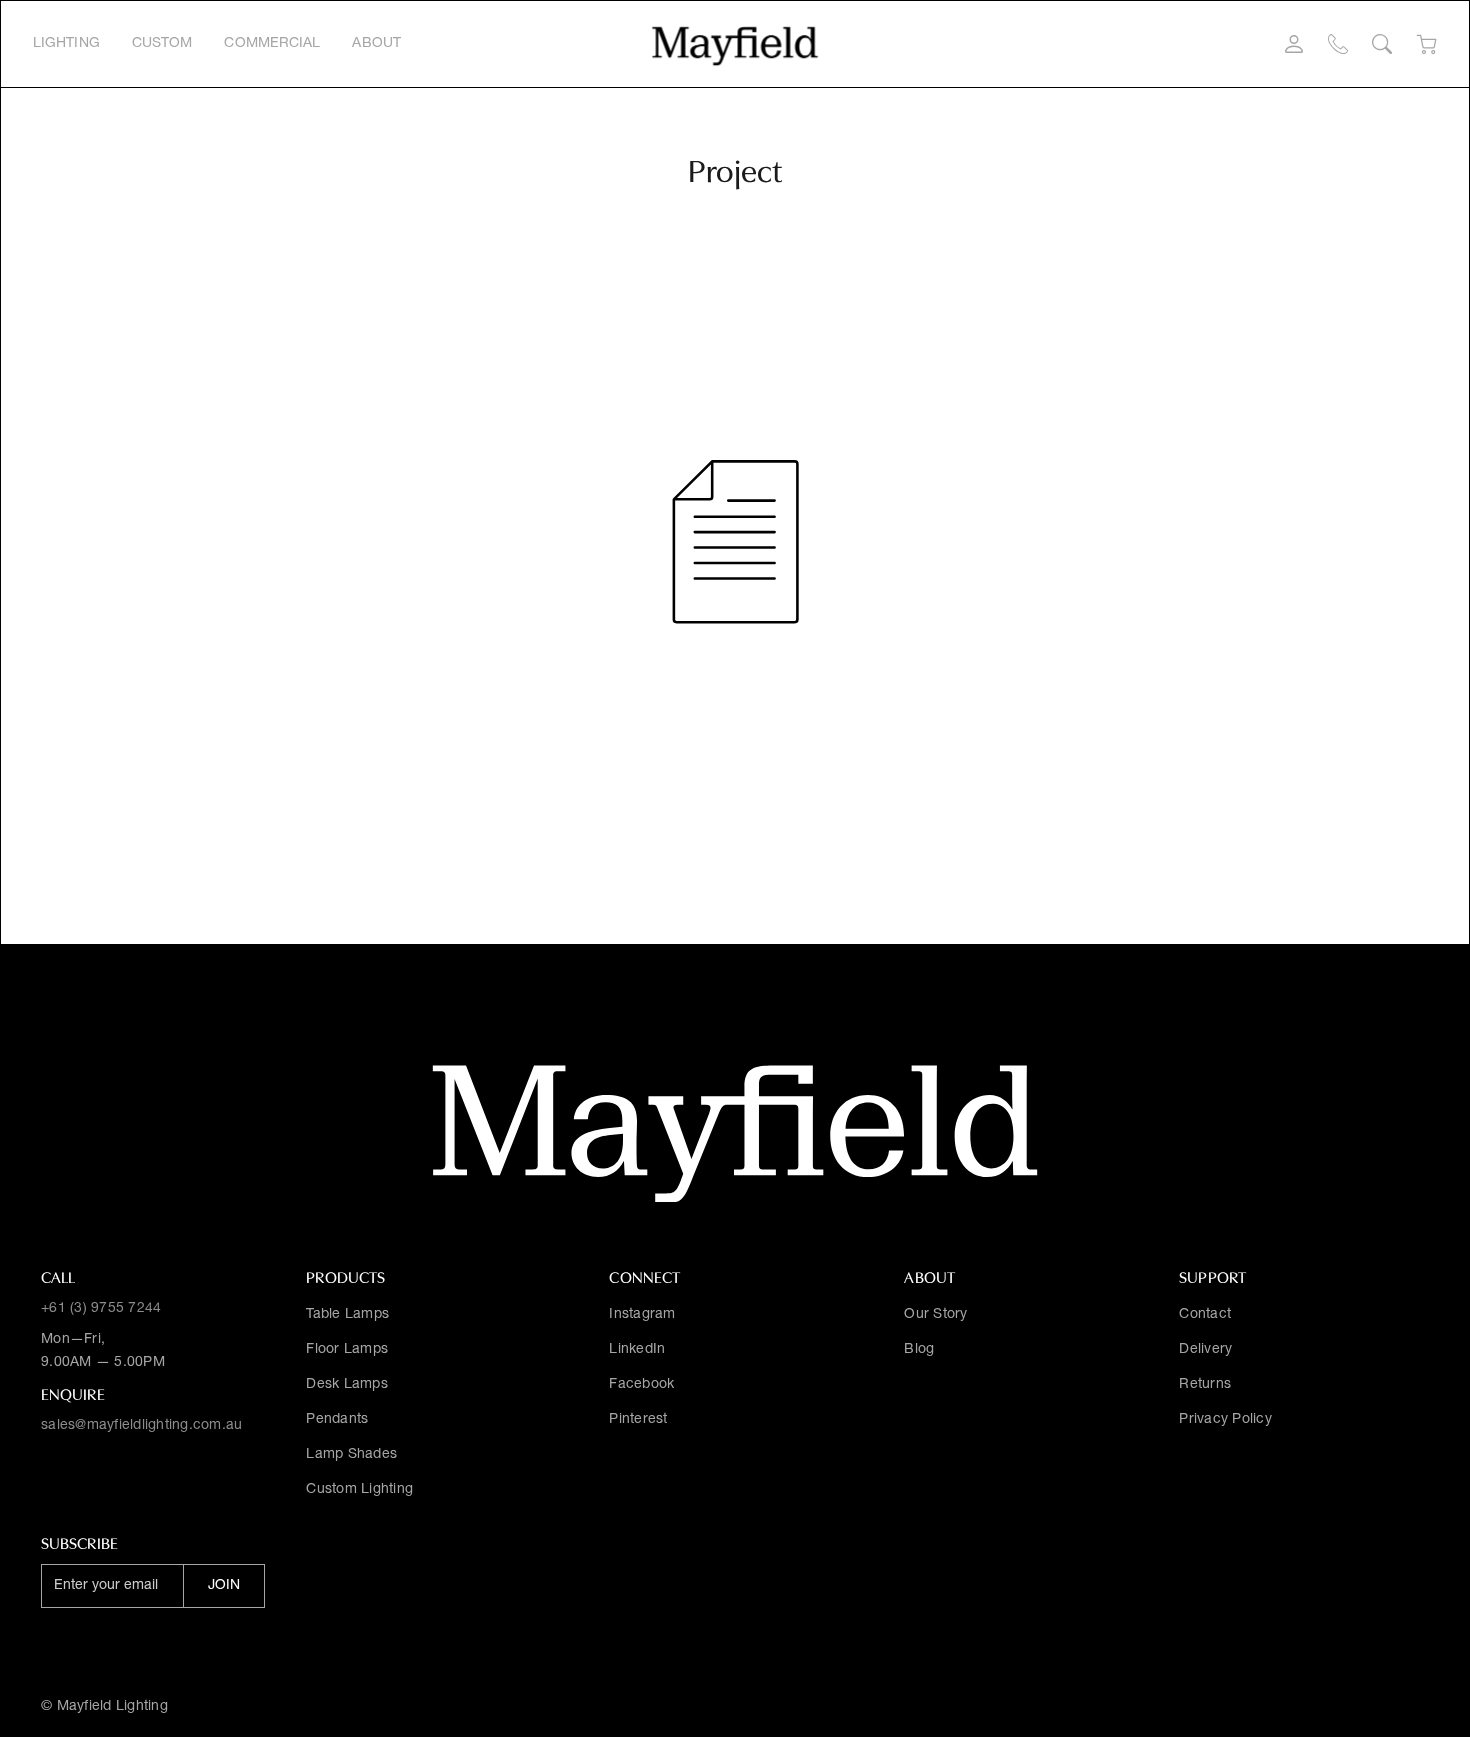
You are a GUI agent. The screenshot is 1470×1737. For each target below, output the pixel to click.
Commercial (272, 44)
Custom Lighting (359, 1490)
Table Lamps (347, 1315)
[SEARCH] (1382, 44)
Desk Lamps (347, 1385)
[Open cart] (1426, 44)
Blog (919, 1350)
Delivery (1205, 1350)
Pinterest (638, 1420)
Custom (162, 44)
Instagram (642, 1315)
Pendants (337, 1420)
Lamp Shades (351, 1455)
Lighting (66, 44)
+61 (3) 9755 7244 (101, 1309)
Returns (1205, 1385)
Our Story (935, 1315)
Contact (1205, 1315)
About (376, 44)
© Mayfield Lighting (104, 1707)
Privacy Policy (1225, 1420)
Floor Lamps (347, 1350)
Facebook (641, 1385)
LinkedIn (637, 1350)
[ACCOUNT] (1294, 44)
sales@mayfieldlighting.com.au (141, 1426)
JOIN (224, 1586)
